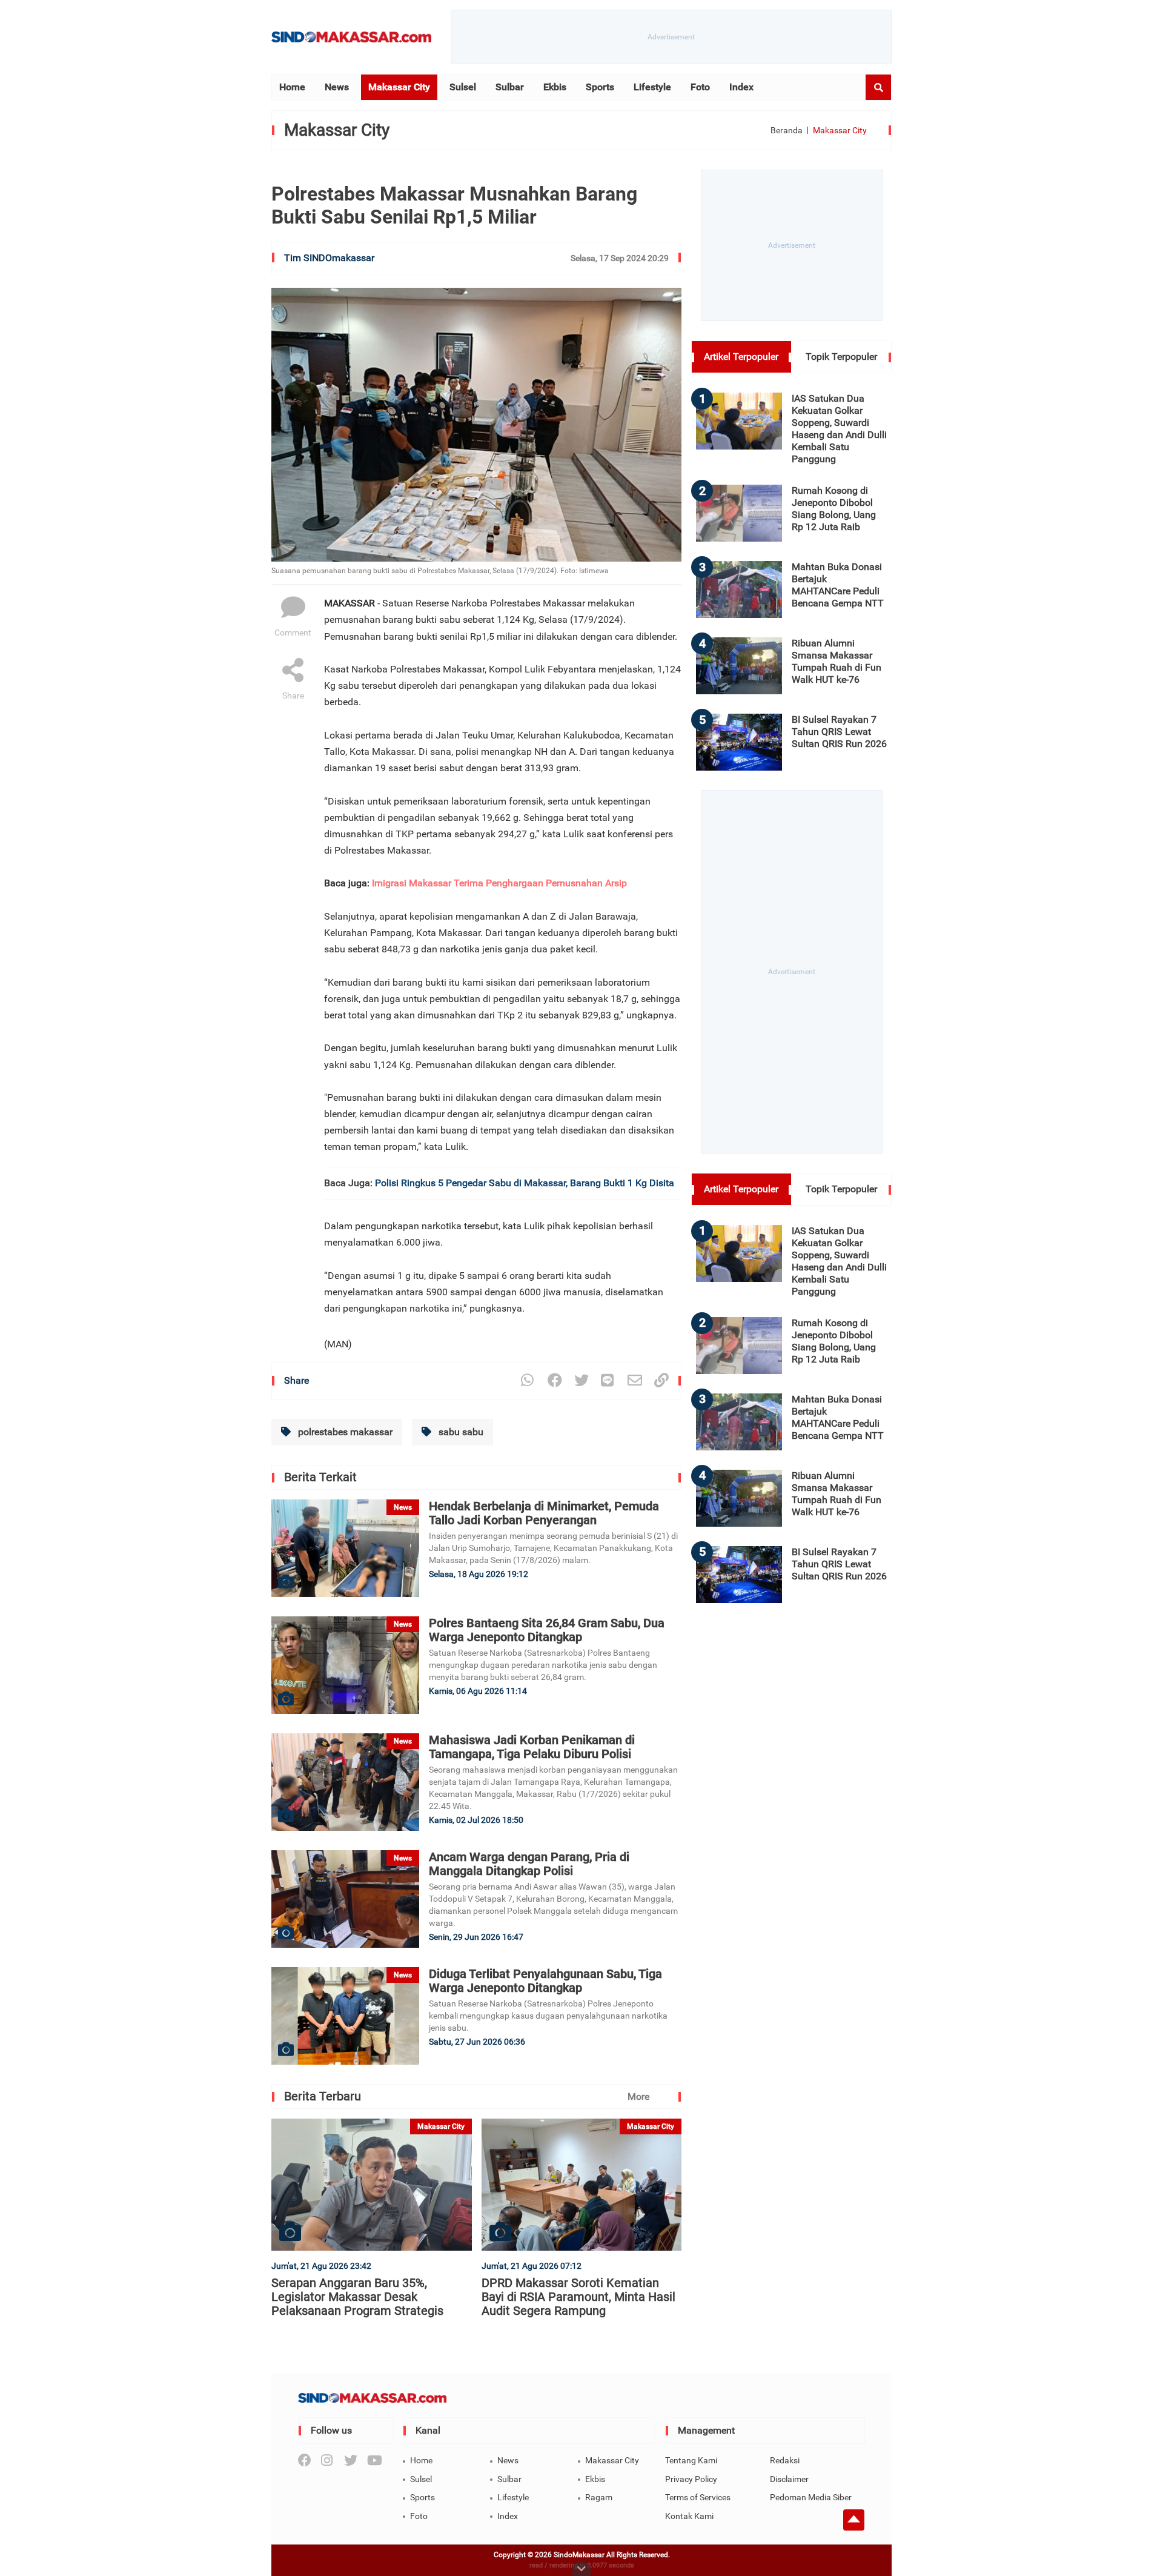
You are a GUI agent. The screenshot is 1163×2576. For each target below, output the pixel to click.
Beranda (787, 130)
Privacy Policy (691, 2479)
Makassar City (399, 87)
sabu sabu (460, 1432)
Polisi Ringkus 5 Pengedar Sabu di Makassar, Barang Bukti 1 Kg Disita (525, 1183)
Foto (700, 87)
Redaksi (785, 2460)
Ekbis (555, 87)
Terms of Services (698, 2497)
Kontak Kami (689, 2516)
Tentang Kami (691, 2460)
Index (741, 87)
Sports (600, 87)
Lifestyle (652, 87)
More (638, 2096)
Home (292, 87)
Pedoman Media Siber (811, 2497)
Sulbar (510, 87)
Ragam (599, 2497)
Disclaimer (789, 2479)
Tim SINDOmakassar (329, 258)
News (337, 87)
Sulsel (463, 87)
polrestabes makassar (344, 1432)
